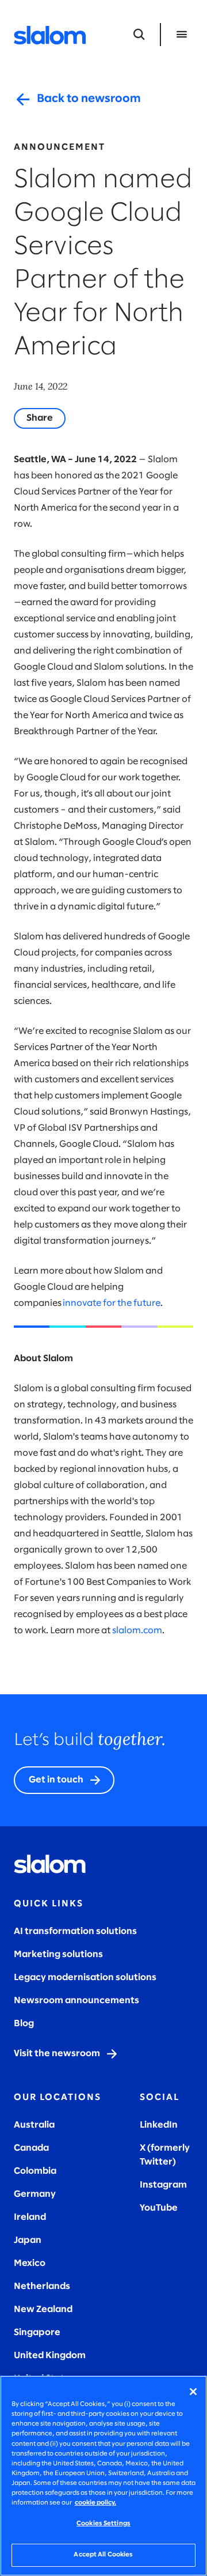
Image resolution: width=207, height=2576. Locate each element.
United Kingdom (50, 2356)
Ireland (30, 2217)
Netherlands (42, 2286)
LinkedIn (159, 2125)
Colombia (35, 2171)
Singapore (37, 2333)
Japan (28, 2240)
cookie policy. (95, 2503)
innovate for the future (112, 1303)
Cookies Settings (103, 2524)
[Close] (193, 2392)
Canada (31, 2148)
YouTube (159, 2208)
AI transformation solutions (75, 1931)
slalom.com (137, 1631)
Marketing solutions (58, 1954)
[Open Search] (139, 35)
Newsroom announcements (76, 2001)
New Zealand (43, 2309)
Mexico (30, 2263)
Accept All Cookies (103, 2555)
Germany (35, 2194)
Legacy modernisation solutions (85, 1978)
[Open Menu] (182, 35)
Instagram (163, 2185)
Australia (34, 2125)
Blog (24, 2024)
